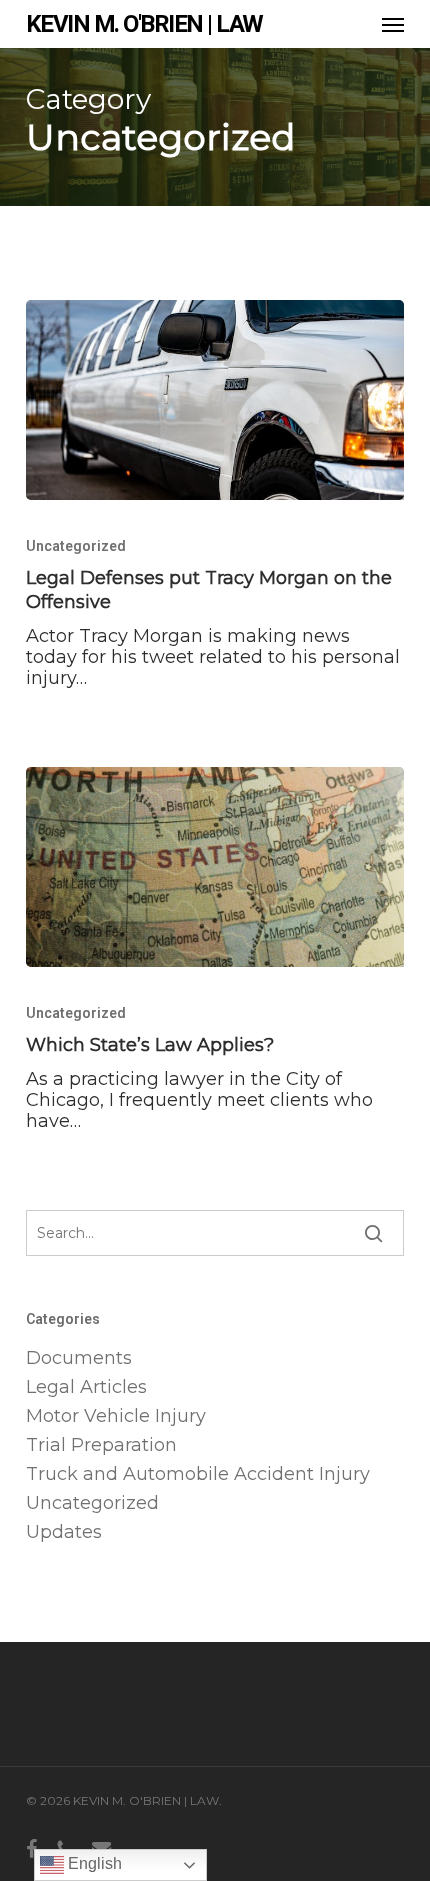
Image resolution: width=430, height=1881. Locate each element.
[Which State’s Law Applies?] (215, 867)
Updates (64, 1532)
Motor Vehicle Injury (116, 1416)
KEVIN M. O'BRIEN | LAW (144, 24)
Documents (79, 1358)
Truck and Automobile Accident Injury (198, 1474)
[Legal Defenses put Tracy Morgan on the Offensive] (215, 400)
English (93, 1863)
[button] (393, 24)
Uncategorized (76, 546)
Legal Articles (86, 1387)
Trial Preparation (101, 1445)
